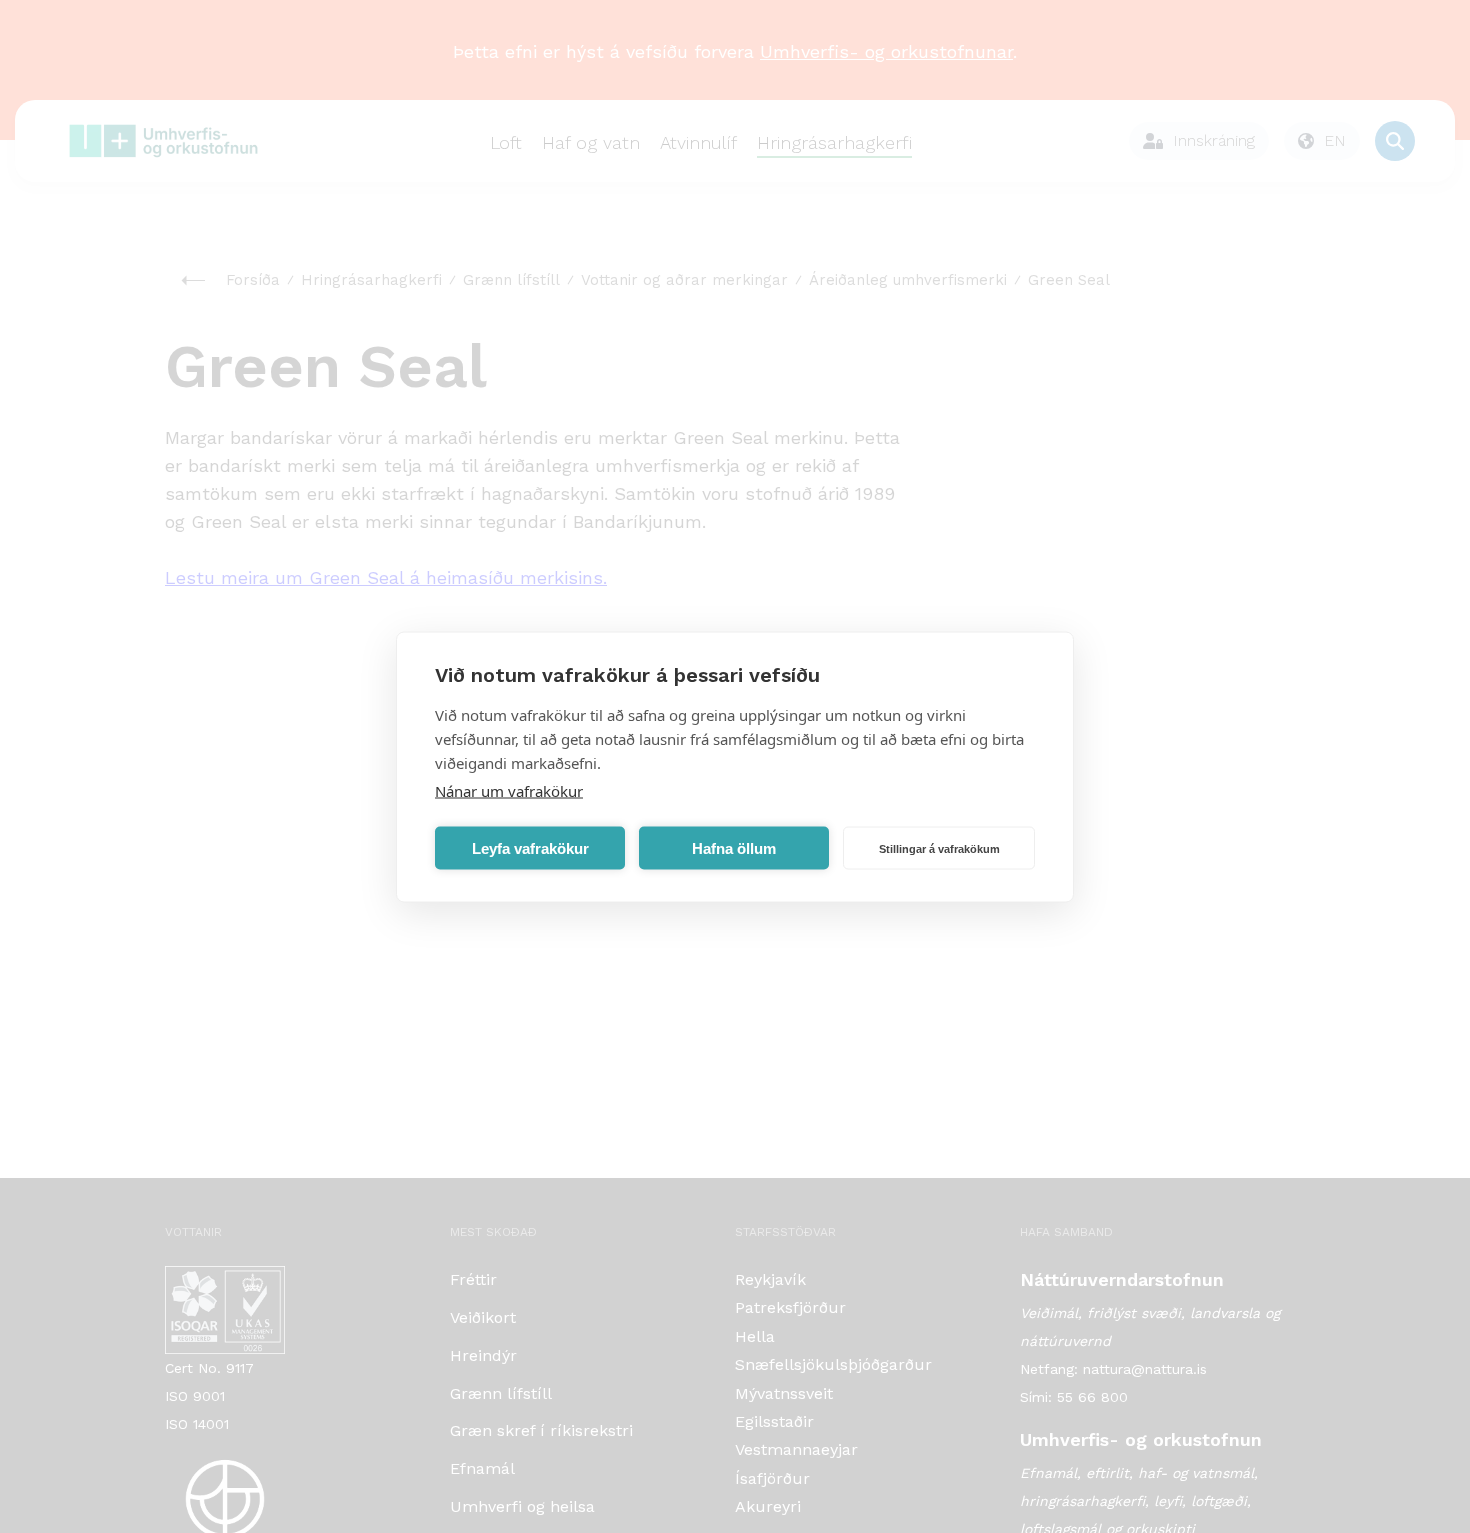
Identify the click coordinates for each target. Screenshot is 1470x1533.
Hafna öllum (734, 847)
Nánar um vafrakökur (509, 790)
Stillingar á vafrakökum (939, 848)
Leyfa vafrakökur (530, 847)
